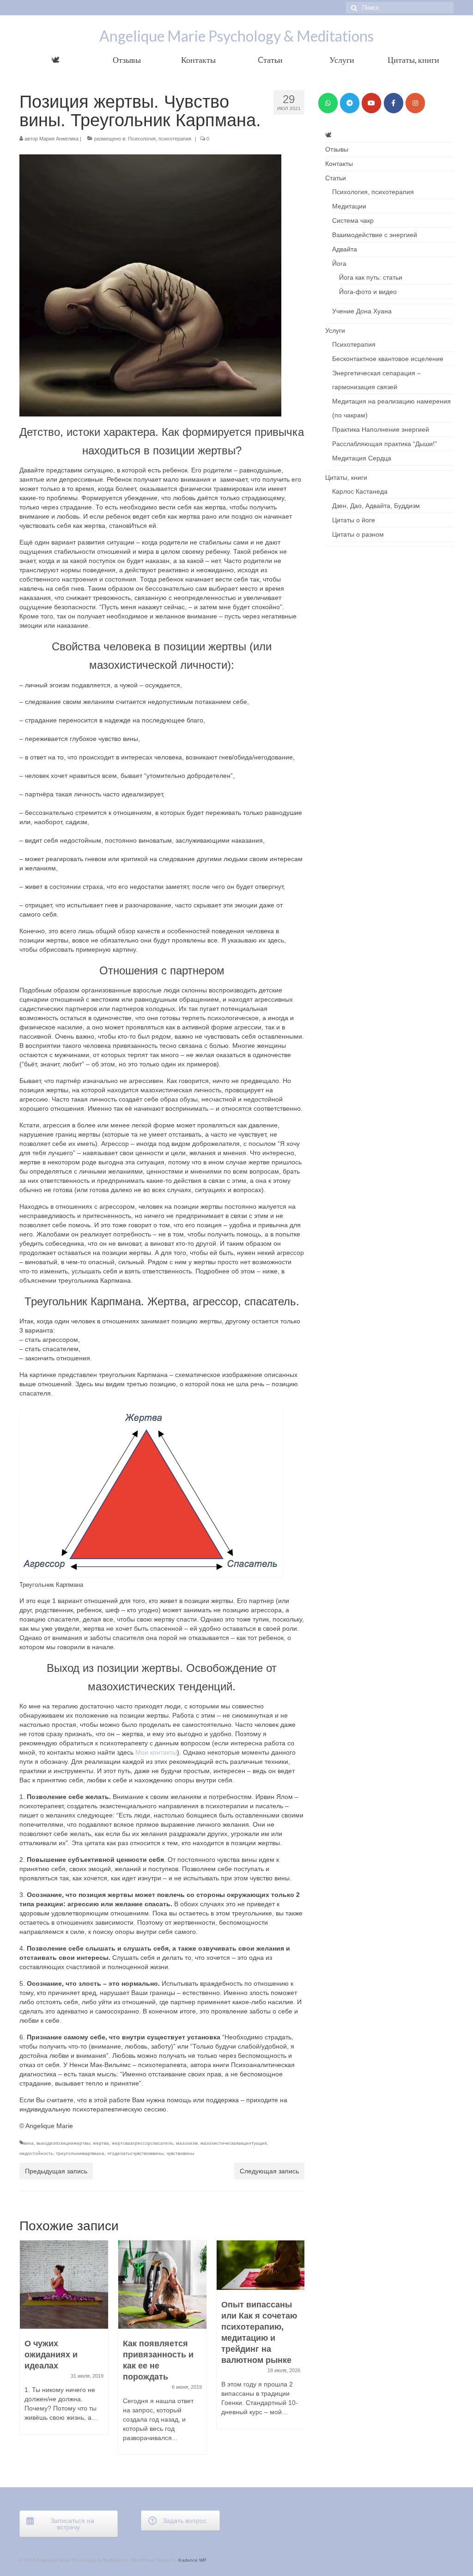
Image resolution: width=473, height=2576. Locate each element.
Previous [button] (27, 2352)
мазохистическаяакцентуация (233, 2143)
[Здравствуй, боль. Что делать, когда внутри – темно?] (261, 2285)
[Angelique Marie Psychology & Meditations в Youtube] (371, 103)
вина (28, 2143)
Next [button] (296, 2352)
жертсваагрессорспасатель (143, 2143)
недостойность (36, 2153)
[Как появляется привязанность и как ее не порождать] (64, 2285)
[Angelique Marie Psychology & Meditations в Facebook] (394, 103)
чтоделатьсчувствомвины (135, 2153)
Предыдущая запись (56, 2171)
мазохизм (187, 2143)
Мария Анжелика (59, 139)
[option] (64, 2352)
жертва (101, 2143)
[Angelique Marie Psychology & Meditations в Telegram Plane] (350, 103)
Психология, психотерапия (160, 139)
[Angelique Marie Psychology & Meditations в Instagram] (415, 103)
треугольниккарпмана (80, 2153)
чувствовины (180, 2153)
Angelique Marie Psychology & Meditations (236, 36)
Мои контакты (156, 1752)
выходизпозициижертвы (63, 2143)
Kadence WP (192, 2560)
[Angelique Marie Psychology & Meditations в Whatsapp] (328, 103)
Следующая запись (269, 2171)
